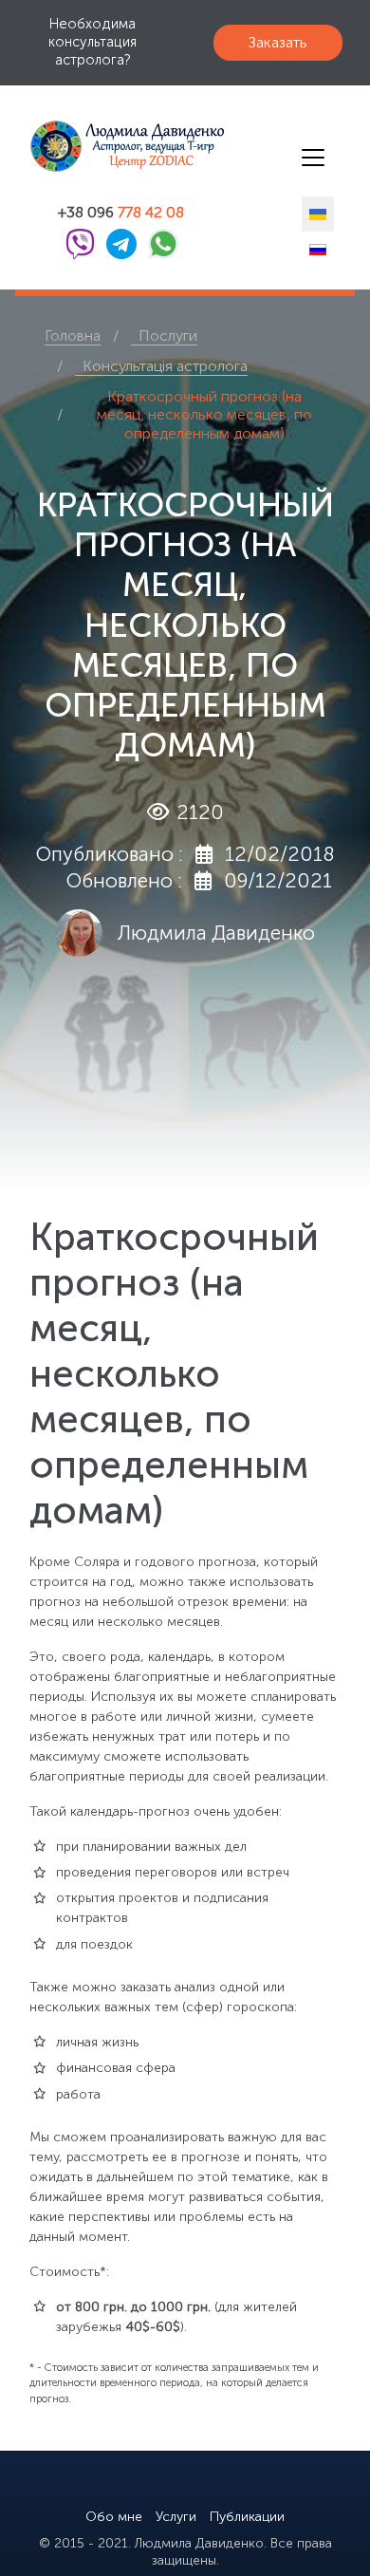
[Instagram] (236, 2488)
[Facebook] (168, 2488)
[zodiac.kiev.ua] (142, 146)
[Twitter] (134, 2488)
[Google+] (202, 2488)
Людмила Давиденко (216, 933)
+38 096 (121, 213)
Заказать (278, 42)
